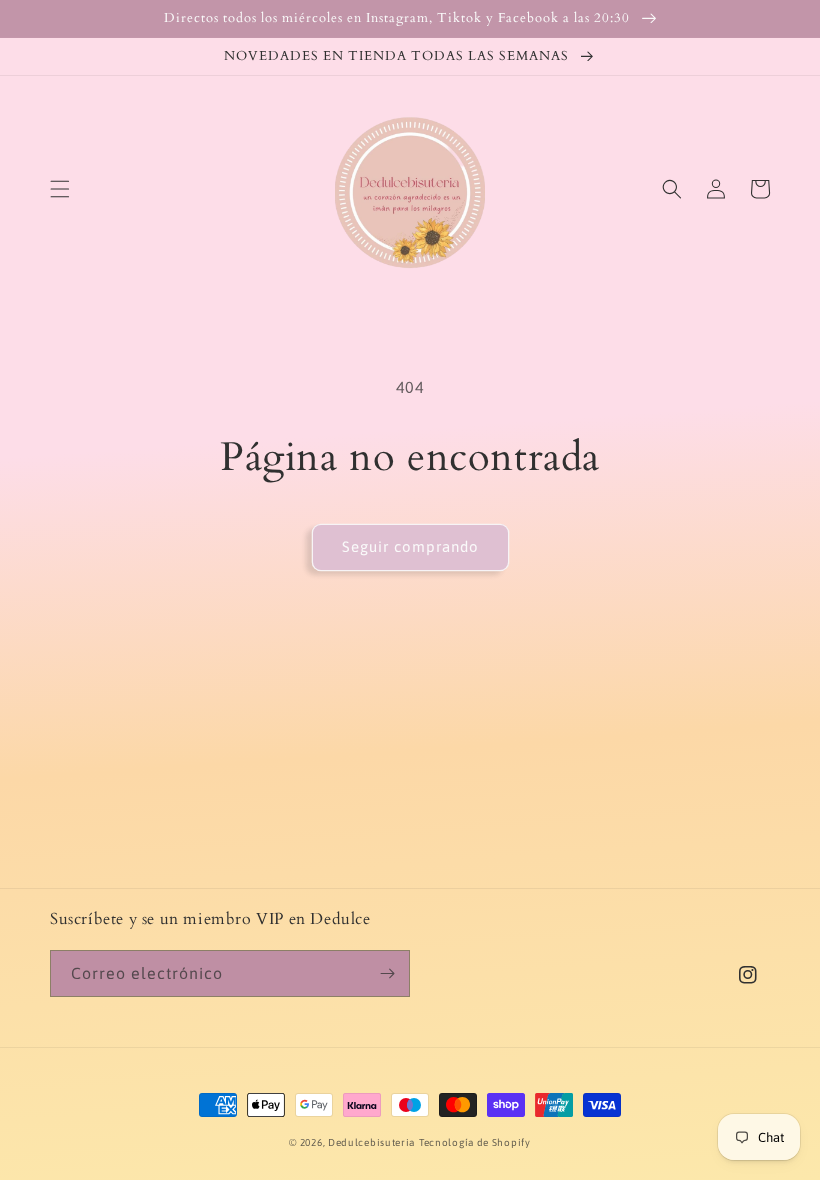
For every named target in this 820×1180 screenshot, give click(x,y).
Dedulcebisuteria (371, 1142)
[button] (60, 189)
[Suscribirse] (387, 973)
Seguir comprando (410, 546)
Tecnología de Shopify (475, 1142)
